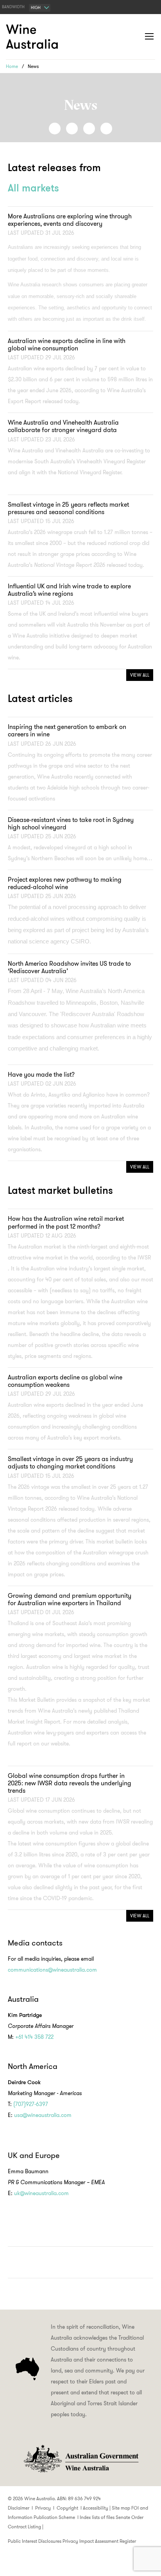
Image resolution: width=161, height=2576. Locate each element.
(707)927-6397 (31, 2104)
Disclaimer (19, 2508)
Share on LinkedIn (72, 129)
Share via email (106, 129)
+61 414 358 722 (34, 2037)
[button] (134, 37)
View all (140, 675)
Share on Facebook (55, 129)
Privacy (43, 2508)
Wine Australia (33, 37)
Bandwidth (13, 7)
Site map (121, 2508)
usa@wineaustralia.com (43, 2115)
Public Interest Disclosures (35, 2541)
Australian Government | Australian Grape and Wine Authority (80, 2459)
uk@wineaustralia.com (41, 2193)
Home (12, 66)
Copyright (67, 2508)
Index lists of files (97, 2517)
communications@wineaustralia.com (52, 1970)
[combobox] (40, 8)
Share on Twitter (89, 129)
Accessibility (96, 2508)
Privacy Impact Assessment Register (99, 2541)
